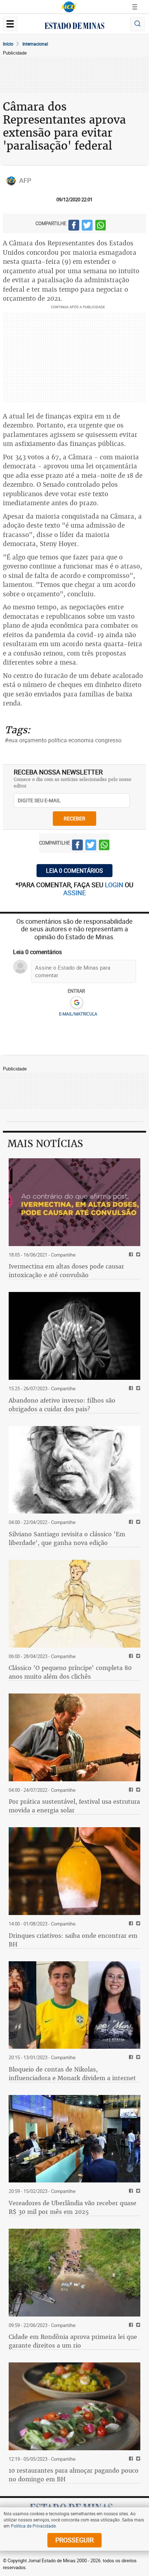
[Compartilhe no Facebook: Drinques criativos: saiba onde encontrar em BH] (130, 1924)
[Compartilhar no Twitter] (87, 226)
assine (74, 893)
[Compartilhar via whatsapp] (101, 226)
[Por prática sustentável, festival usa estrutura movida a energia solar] (74, 1737)
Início (8, 44)
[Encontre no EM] (137, 24)
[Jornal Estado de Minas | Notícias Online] (74, 27)
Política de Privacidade (33, 2526)
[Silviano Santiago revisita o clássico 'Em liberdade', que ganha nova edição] (74, 1470)
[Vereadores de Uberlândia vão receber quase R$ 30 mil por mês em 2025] (74, 2139)
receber (74, 818)
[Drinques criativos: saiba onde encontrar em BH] (74, 1871)
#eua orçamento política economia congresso (63, 740)
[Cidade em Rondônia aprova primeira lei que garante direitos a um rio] (74, 2273)
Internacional (35, 44)
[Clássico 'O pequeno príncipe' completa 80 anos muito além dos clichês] (74, 1604)
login (115, 885)
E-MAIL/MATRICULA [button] (78, 1014)
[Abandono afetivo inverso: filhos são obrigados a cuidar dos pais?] (74, 1336)
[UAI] (69, 7)
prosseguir (74, 2540)
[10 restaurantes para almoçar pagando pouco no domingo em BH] (74, 2406)
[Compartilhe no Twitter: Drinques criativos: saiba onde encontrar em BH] (137, 1924)
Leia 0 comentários (74, 871)
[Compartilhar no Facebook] (74, 226)
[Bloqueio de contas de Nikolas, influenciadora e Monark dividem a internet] (74, 2005)
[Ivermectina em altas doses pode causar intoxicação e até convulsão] (74, 1202)
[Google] (76, 1003)
